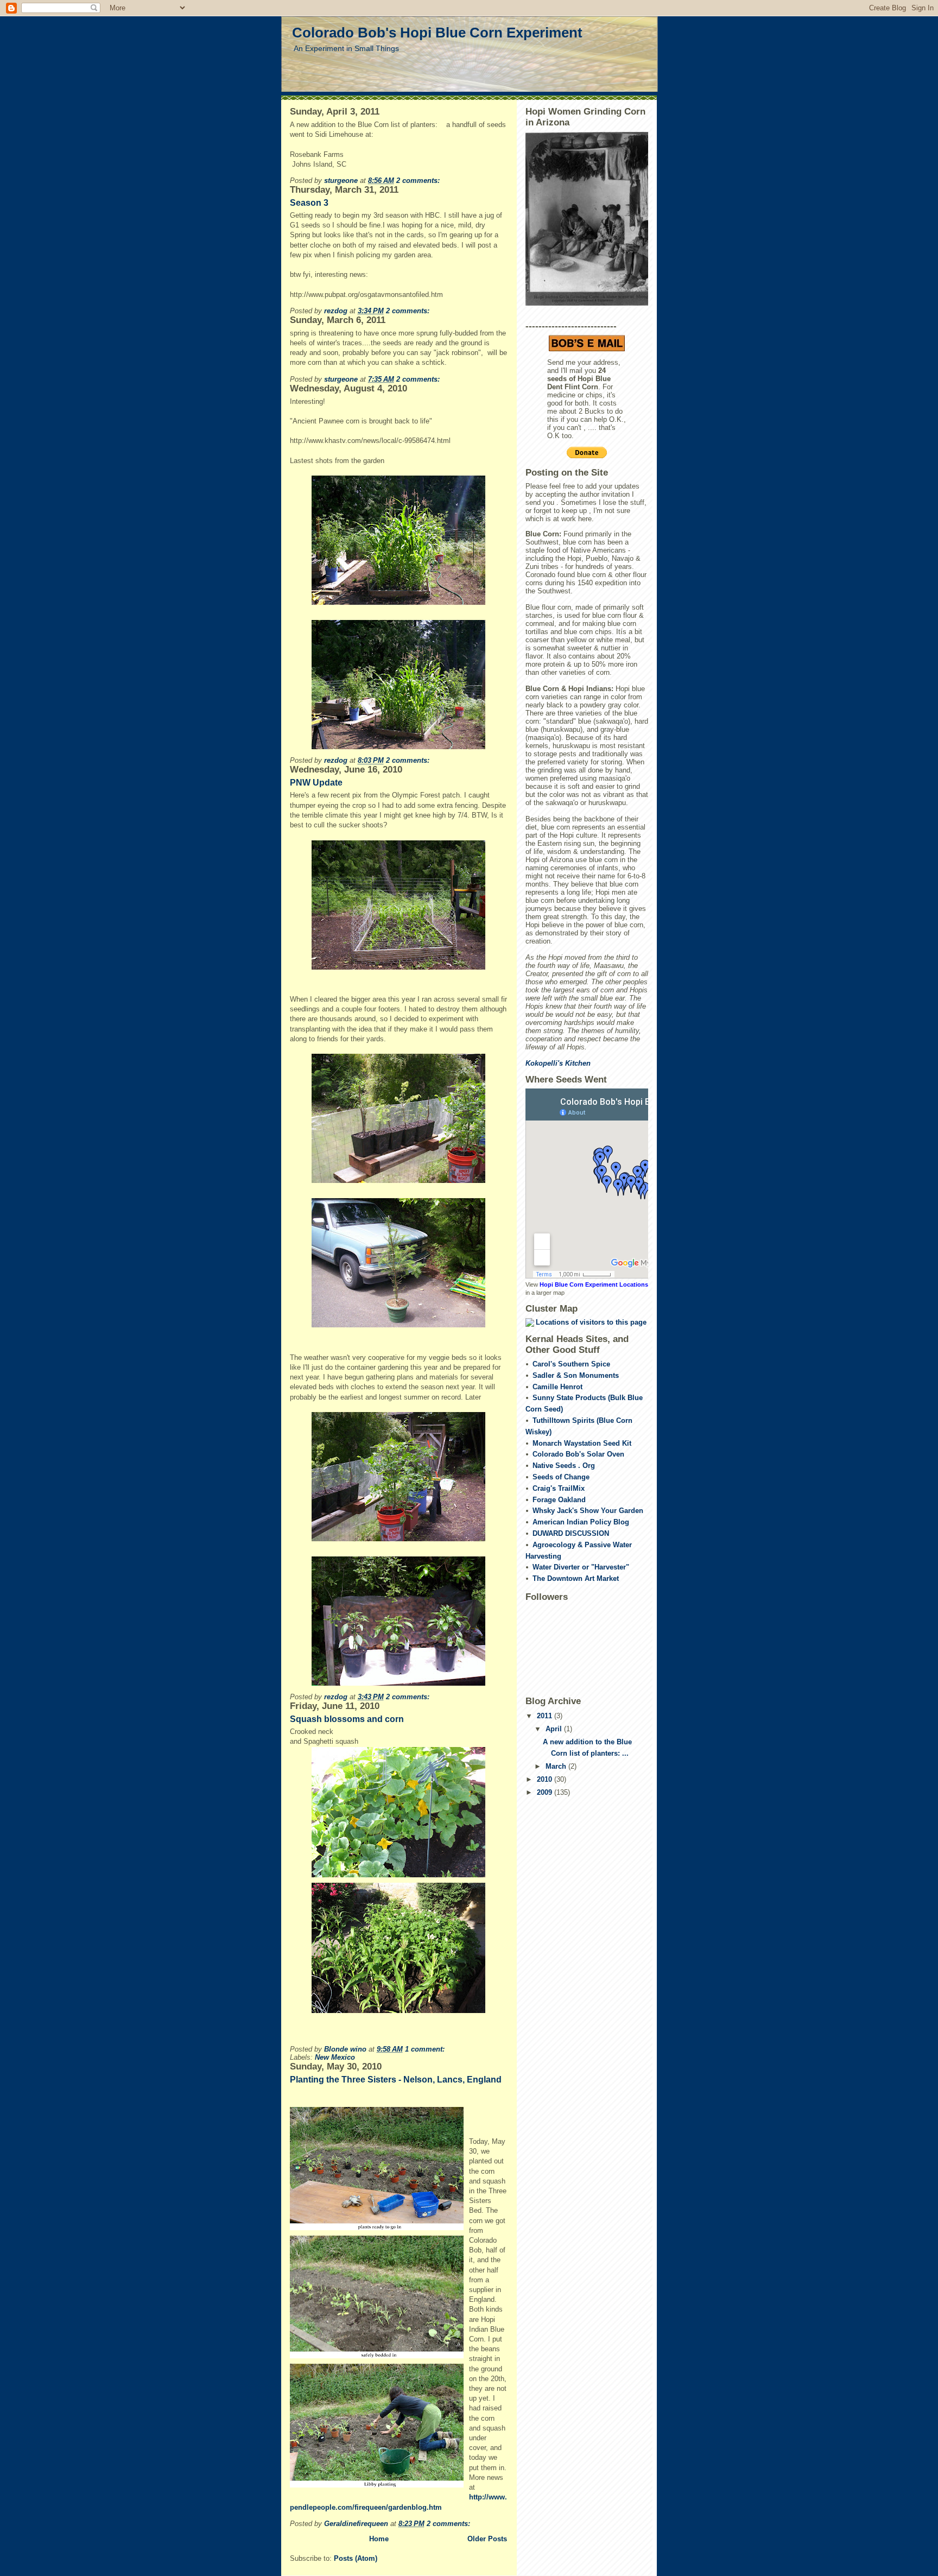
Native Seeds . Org (564, 1466)
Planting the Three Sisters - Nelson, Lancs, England (396, 2080)
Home (379, 2539)
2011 (546, 1716)
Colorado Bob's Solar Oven (578, 1454)
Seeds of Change (561, 1477)
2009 (546, 1792)
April (555, 1729)
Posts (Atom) (356, 2558)
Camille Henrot (557, 1387)
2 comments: (419, 181)
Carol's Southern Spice (571, 1364)
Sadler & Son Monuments (576, 1375)
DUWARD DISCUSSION (571, 1533)
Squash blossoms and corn (347, 1719)
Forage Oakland (559, 1500)
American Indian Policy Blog (581, 1522)
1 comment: (426, 2049)
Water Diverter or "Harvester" (581, 1567)
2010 (546, 1779)
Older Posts (487, 2539)
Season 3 (309, 203)
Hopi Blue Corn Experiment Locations (594, 1284)
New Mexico (335, 2057)
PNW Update (316, 783)
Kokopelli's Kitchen (558, 1063)
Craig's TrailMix (559, 1488)
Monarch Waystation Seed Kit (582, 1443)
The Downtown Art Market (576, 1578)
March (557, 1766)
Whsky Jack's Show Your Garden (588, 1511)
